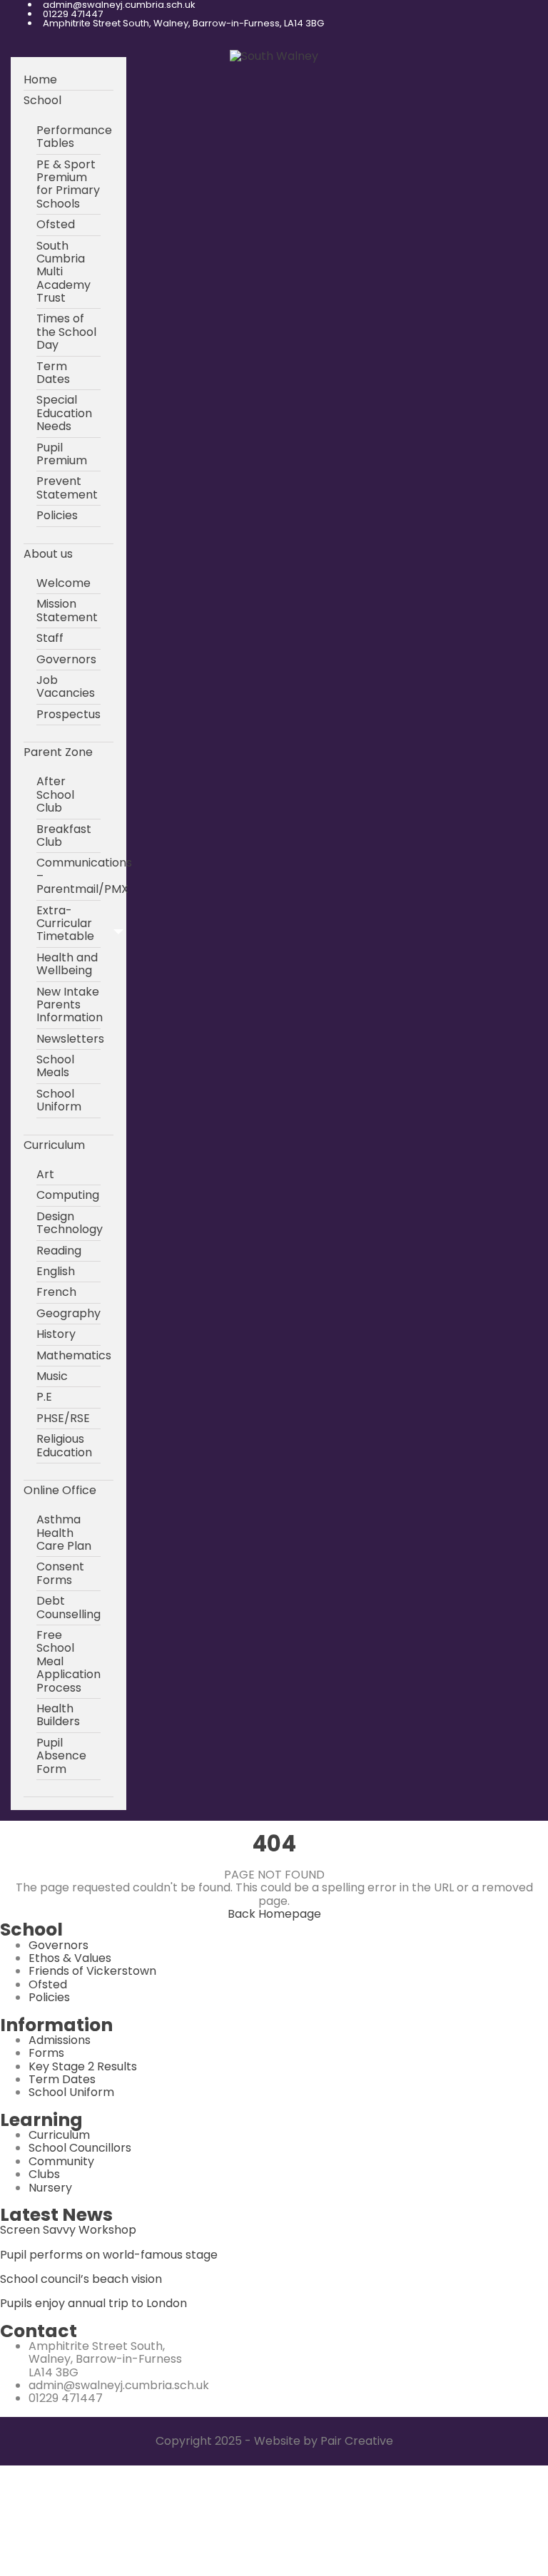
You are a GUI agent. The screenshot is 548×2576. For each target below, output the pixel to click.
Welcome (64, 583)
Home (40, 80)
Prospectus (68, 714)
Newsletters (70, 1039)
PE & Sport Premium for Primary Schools (68, 184)
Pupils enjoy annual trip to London (93, 2303)
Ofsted (56, 224)
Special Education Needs (64, 413)
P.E (44, 1397)
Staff (50, 638)
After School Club (55, 794)
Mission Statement (67, 610)
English (56, 1271)
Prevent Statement (67, 487)
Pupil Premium (62, 454)
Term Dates (53, 373)
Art (45, 1174)
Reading (59, 1251)
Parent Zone (58, 752)
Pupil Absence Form (61, 1756)
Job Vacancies (66, 686)
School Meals (55, 1066)
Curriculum (54, 1145)
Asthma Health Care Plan (64, 1533)
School (42, 100)
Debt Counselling (68, 1607)
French (56, 1292)
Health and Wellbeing (67, 964)
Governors (66, 659)
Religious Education (64, 1445)
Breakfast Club (64, 835)
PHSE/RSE (63, 1418)
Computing (68, 1195)
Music (52, 1376)
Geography (68, 1313)
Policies (57, 515)
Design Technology (70, 1223)
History (56, 1334)
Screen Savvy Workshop (68, 2230)
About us (48, 554)
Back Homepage (274, 1914)
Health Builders (58, 1715)
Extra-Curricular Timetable (65, 924)
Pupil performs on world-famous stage (109, 2255)
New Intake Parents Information (70, 1005)
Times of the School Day (66, 332)
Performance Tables (74, 137)
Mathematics (74, 1355)
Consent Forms (60, 1573)
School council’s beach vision (81, 2279)
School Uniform (59, 1100)
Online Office (60, 1490)
